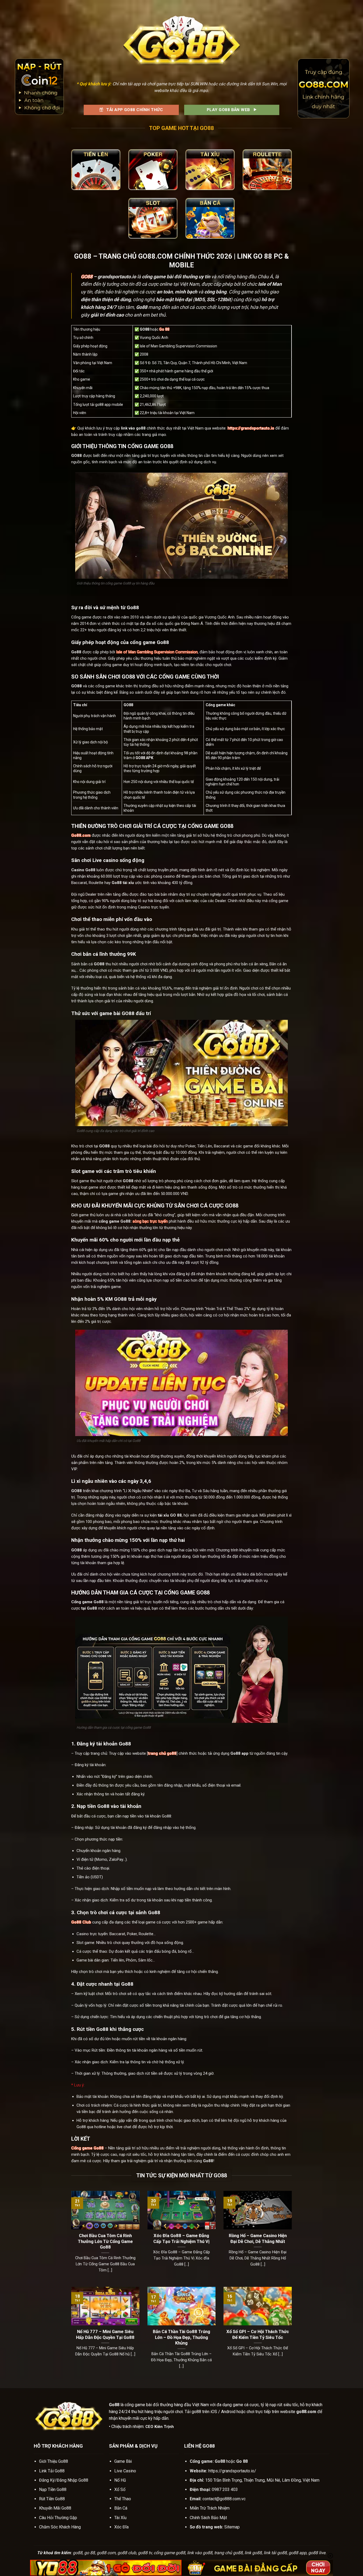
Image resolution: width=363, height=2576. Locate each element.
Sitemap (232, 2527)
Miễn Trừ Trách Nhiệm (210, 2508)
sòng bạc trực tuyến (150, 1221)
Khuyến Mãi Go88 (55, 2508)
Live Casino (125, 2471)
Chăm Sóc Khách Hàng (60, 2527)
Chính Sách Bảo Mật (208, 2518)
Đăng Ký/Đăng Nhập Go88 (64, 2480)
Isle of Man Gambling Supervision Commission (157, 652)
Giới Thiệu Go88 (54, 2461)
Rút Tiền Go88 (52, 2499)
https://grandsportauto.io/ (232, 2471)
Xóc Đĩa (121, 2527)
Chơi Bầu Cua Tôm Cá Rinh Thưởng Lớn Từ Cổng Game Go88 (105, 2241)
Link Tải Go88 (52, 2471)
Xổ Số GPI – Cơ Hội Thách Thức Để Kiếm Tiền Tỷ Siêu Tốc (258, 2335)
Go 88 (164, 329)
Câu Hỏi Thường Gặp (58, 2518)
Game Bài (123, 2461)
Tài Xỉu (120, 2518)
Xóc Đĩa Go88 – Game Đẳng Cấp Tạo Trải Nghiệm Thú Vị (181, 2239)
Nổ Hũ (120, 2480)
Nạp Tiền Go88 (53, 2489)
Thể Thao (123, 2499)
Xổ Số (120, 2489)
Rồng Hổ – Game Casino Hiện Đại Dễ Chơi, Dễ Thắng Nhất (258, 2239)
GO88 (87, 277)
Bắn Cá (121, 2508)
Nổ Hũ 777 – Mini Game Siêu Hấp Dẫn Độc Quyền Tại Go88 (105, 2335)
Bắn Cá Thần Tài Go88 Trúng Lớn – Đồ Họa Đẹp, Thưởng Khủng (181, 2337)
